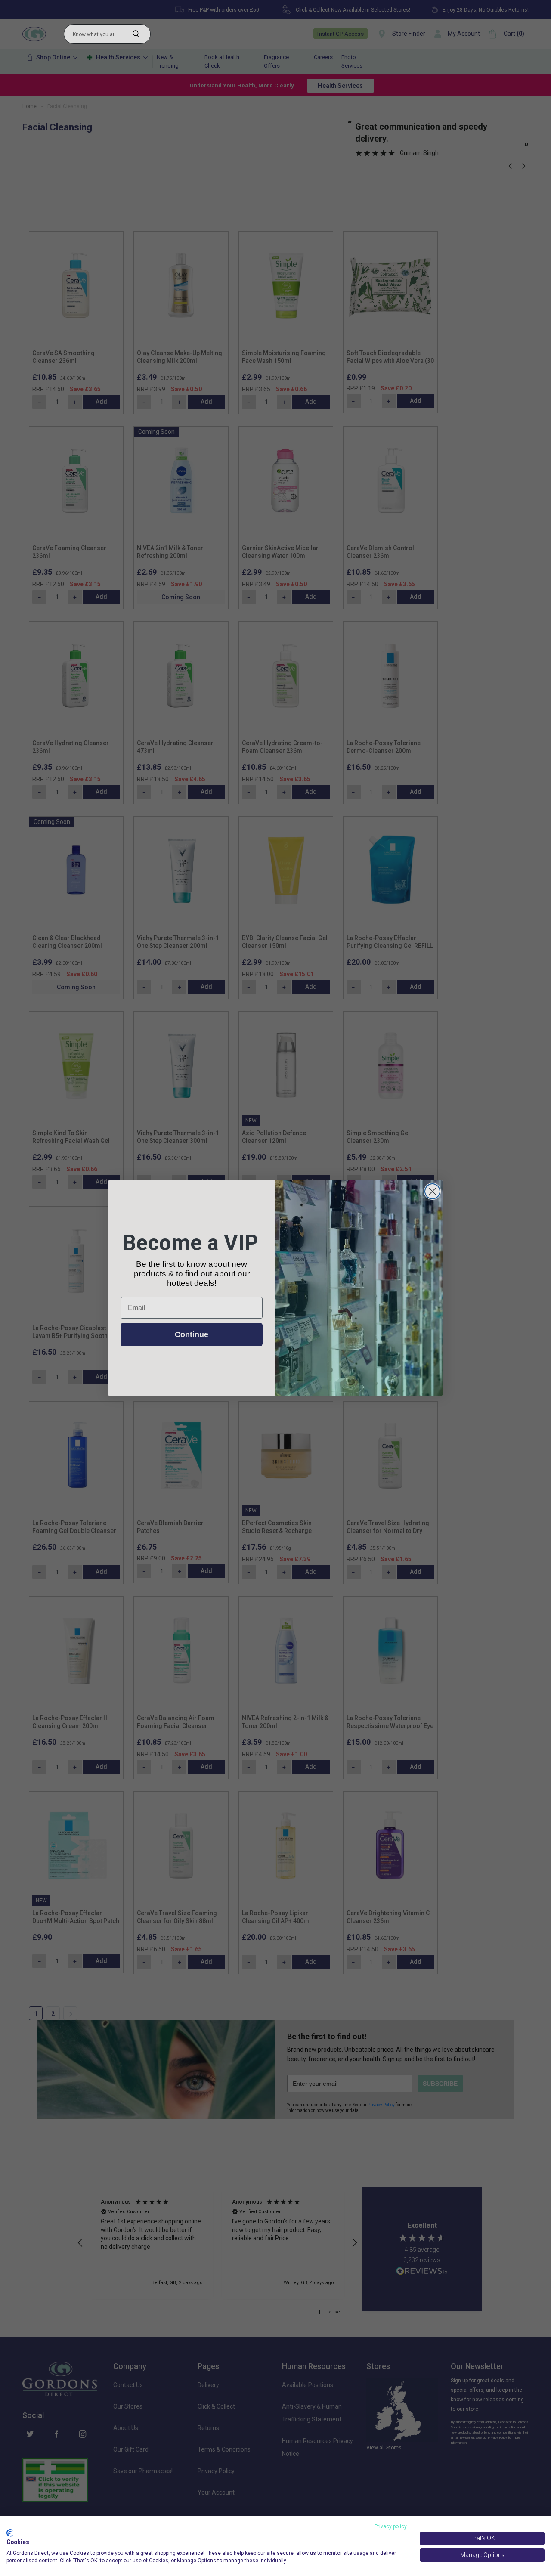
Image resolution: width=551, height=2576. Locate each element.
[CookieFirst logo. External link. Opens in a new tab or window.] (10, 2533)
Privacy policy (391, 2526)
